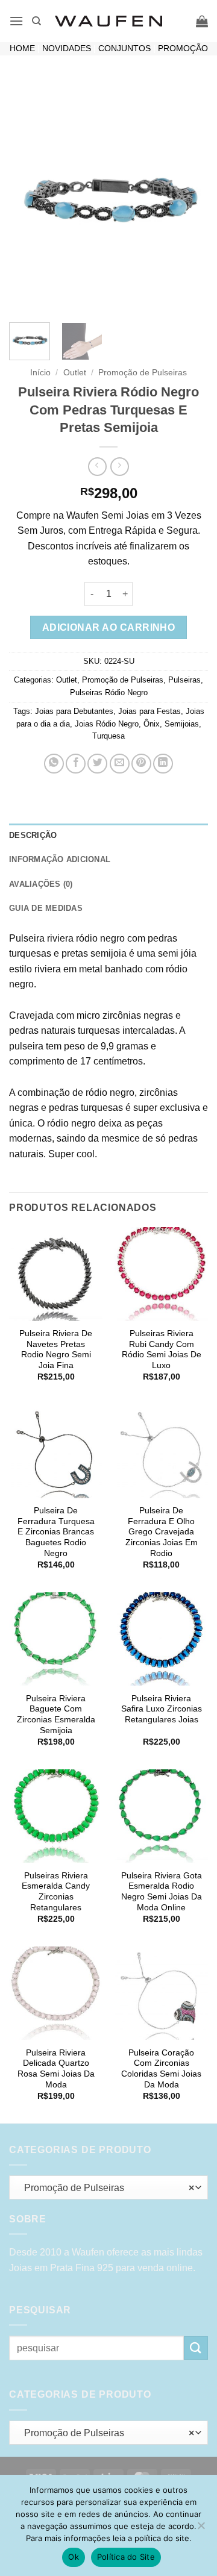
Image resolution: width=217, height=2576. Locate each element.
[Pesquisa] (36, 21)
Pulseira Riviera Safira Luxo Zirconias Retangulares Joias (162, 1709)
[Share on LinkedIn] (163, 764)
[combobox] (108, 2187)
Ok (74, 2557)
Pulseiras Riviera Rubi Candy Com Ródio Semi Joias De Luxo (162, 1349)
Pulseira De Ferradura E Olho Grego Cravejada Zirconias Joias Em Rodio (162, 1532)
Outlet (75, 373)
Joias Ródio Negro (107, 724)
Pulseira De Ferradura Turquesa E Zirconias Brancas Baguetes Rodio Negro (56, 1532)
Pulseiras (184, 680)
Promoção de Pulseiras (143, 373)
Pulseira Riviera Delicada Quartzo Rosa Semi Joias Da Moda (56, 2069)
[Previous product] (120, 467)
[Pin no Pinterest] (141, 764)
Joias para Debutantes (74, 711)
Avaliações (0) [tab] (41, 884)
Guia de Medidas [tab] (46, 908)
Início (40, 373)
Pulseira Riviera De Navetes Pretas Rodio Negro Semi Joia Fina (56, 1349)
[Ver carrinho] (202, 21)
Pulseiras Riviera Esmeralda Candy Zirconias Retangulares (56, 1892)
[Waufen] (108, 21)
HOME (22, 48)
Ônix (152, 724)
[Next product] (97, 467)
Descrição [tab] (33, 835)
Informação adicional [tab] (60, 859)
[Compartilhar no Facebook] (76, 764)
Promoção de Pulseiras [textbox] (105, 2188)
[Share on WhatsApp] (54, 764)
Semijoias (182, 724)
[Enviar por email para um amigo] (120, 764)
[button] (16, 21)
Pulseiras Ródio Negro (109, 692)
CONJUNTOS (124, 48)
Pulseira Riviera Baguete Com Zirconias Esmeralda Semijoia (56, 1715)
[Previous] (28, 196)
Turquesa (108, 736)
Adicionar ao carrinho (109, 627)
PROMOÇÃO (183, 48)
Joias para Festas (149, 711)
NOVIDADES (67, 48)
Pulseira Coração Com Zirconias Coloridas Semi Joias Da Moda (161, 2069)
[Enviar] (196, 2348)
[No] (201, 2529)
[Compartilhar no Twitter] (97, 764)
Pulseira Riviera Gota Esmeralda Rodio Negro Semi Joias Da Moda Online (162, 1892)
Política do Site (126, 2557)
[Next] (189, 196)
